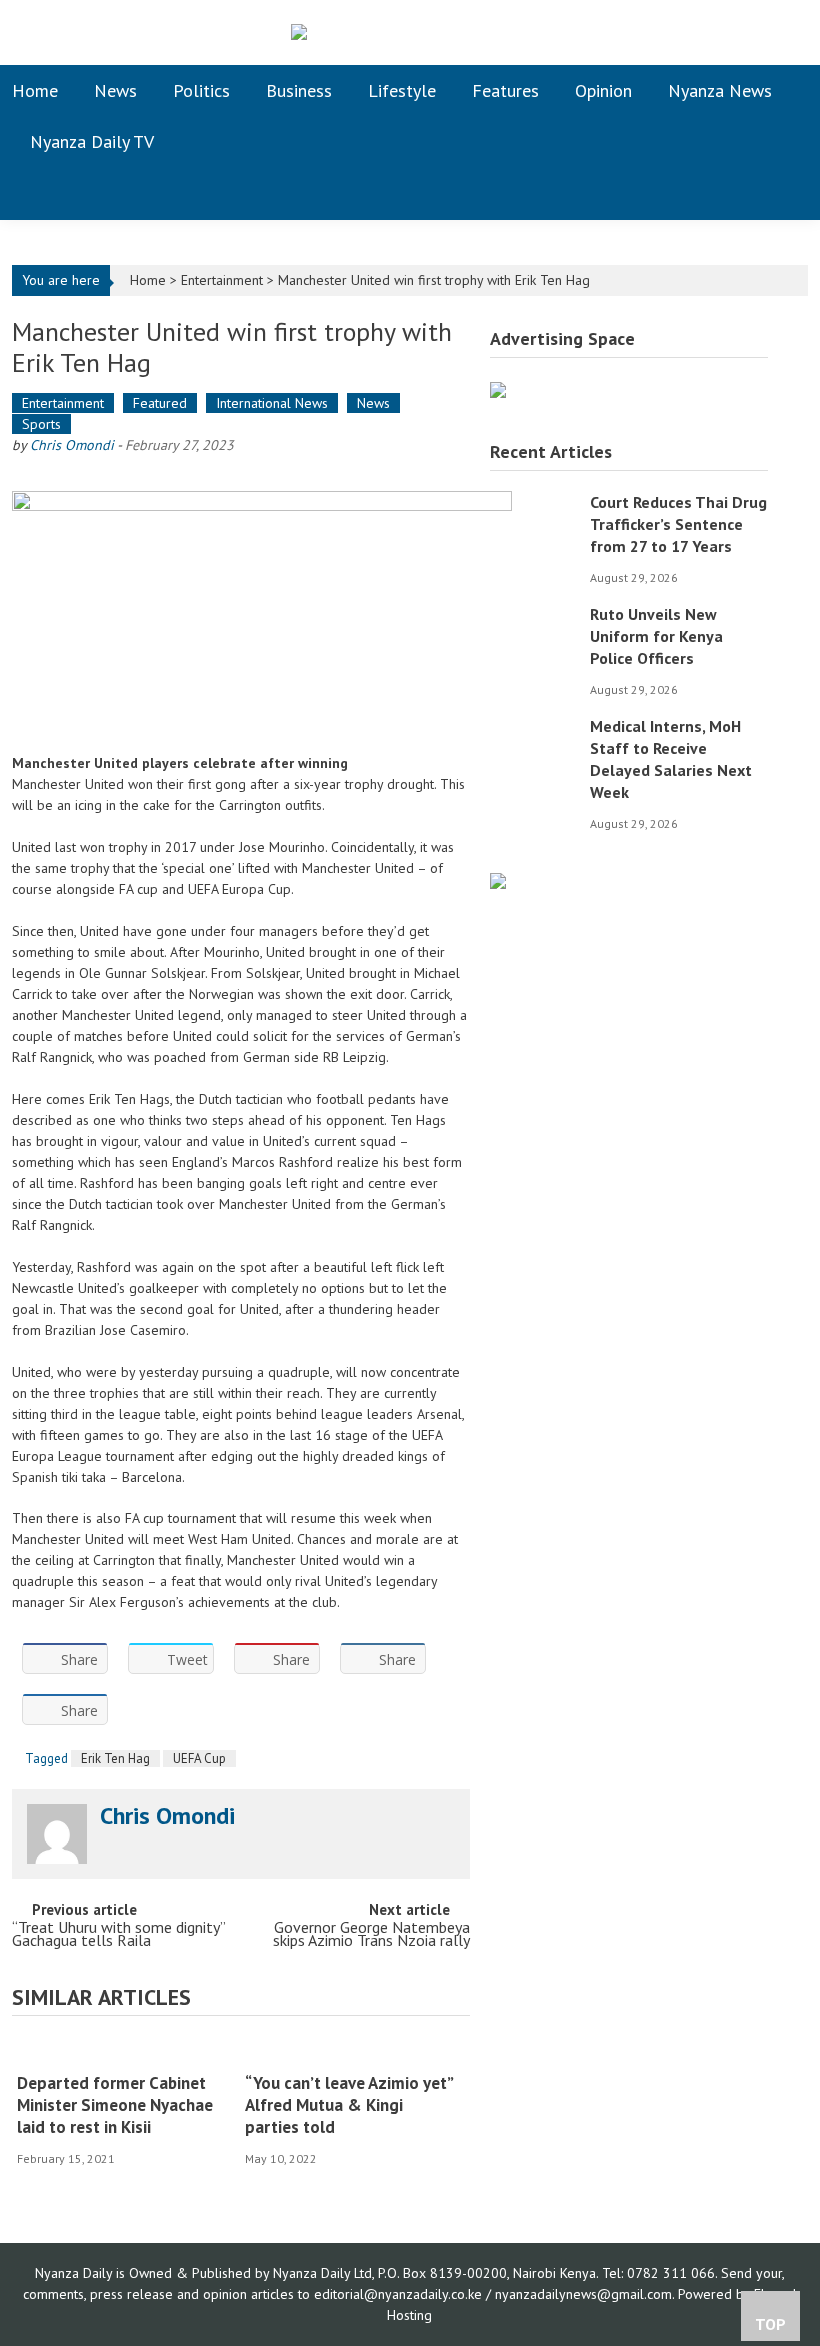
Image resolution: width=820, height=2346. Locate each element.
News (115, 90)
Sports (41, 424)
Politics (201, 90)
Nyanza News (720, 90)
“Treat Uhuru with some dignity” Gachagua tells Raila (118, 1935)
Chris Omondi (72, 445)
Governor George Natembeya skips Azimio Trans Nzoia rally (371, 1935)
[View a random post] (777, 193)
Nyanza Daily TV (92, 141)
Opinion (603, 90)
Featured (160, 403)
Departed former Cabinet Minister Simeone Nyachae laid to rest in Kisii (115, 2105)
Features (505, 90)
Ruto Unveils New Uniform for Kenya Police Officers (656, 636)
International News (272, 403)
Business (299, 90)
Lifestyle (402, 90)
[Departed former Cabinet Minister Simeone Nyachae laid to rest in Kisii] (124, 2051)
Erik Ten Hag (115, 1758)
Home (35, 90)
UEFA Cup (199, 1758)
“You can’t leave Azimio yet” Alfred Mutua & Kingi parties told (348, 2105)
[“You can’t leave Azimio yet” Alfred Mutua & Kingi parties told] (352, 2051)
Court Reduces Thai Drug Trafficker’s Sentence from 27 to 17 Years (678, 524)
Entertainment (222, 280)
